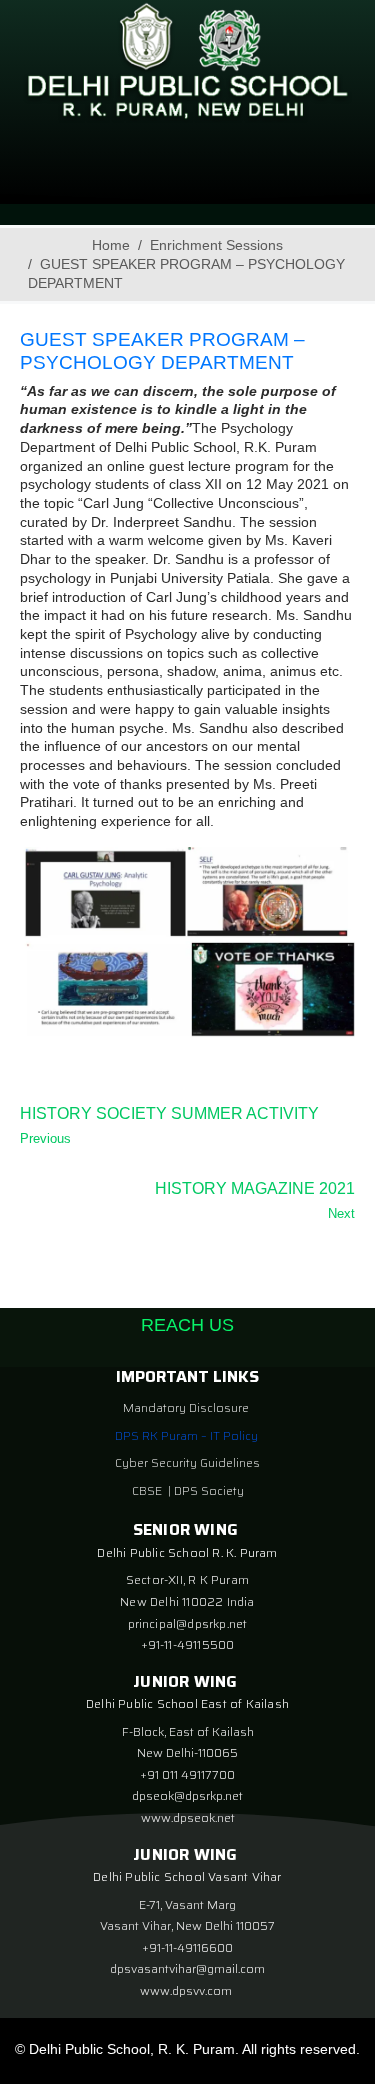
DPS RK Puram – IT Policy (186, 1435)
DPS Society (209, 1490)
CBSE (148, 1490)
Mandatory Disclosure (186, 1407)
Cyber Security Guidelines (187, 1462)
